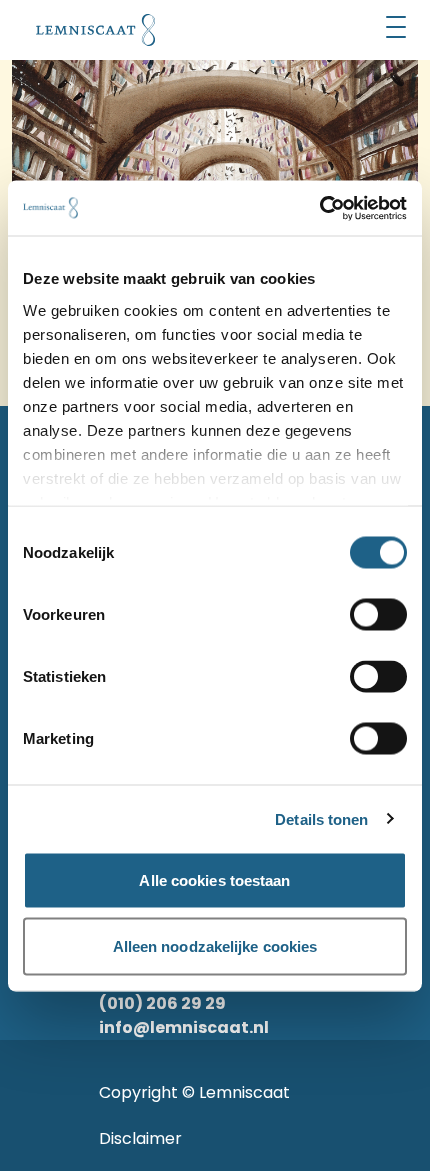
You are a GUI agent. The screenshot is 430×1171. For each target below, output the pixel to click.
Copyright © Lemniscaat (194, 1092)
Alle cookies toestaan (214, 880)
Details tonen (321, 818)
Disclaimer (140, 1138)
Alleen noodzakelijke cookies (215, 945)
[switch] (378, 615)
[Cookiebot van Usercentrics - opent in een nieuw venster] (319, 208)
